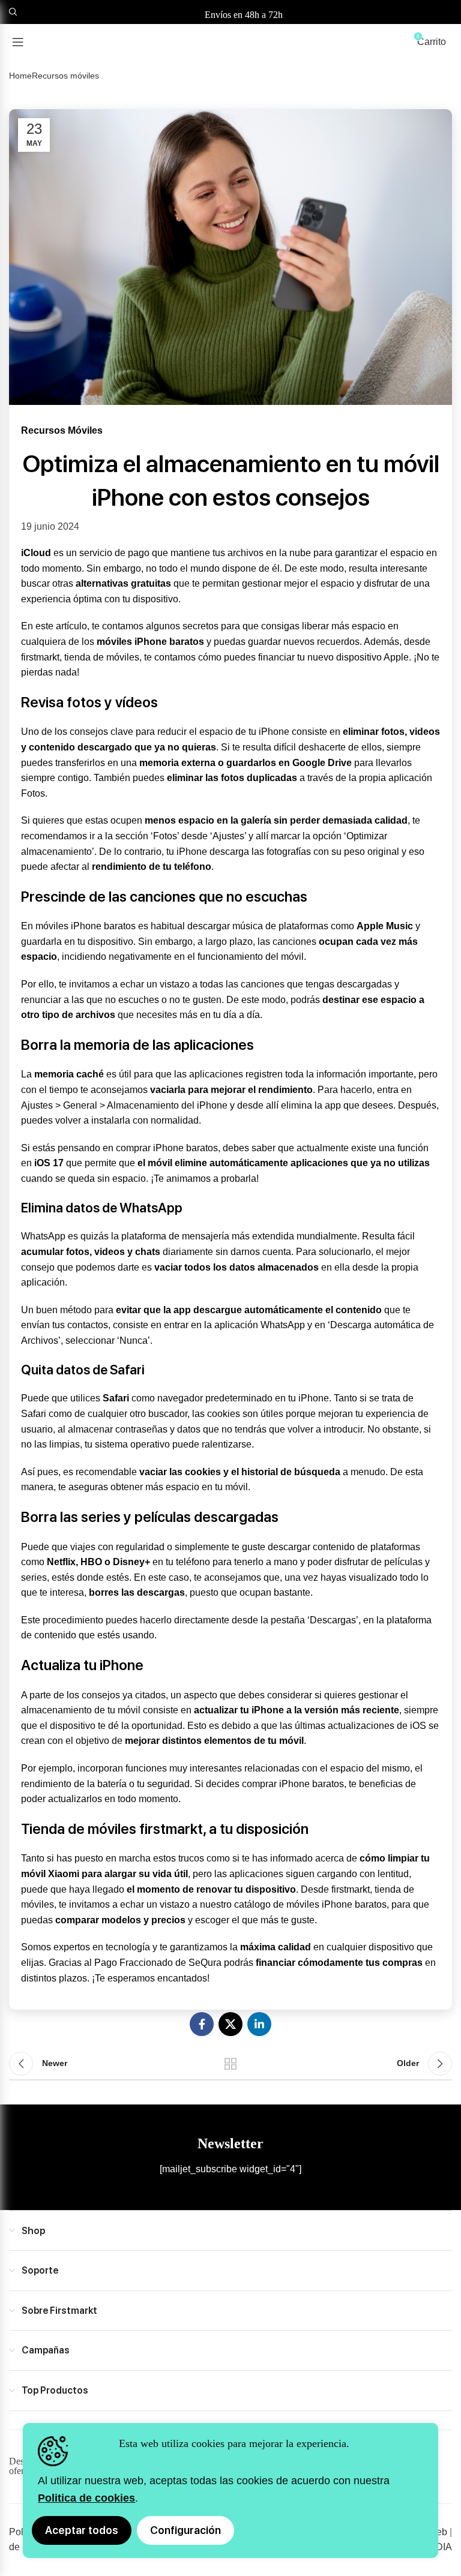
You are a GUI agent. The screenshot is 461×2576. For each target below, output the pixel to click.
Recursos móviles (65, 76)
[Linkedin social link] (259, 2024)
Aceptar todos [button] (82, 2530)
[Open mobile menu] (18, 42)
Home (20, 76)
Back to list (230, 2064)
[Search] (11, 12)
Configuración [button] (185, 2530)
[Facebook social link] (202, 2024)
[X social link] (230, 2024)
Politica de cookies (86, 2498)
